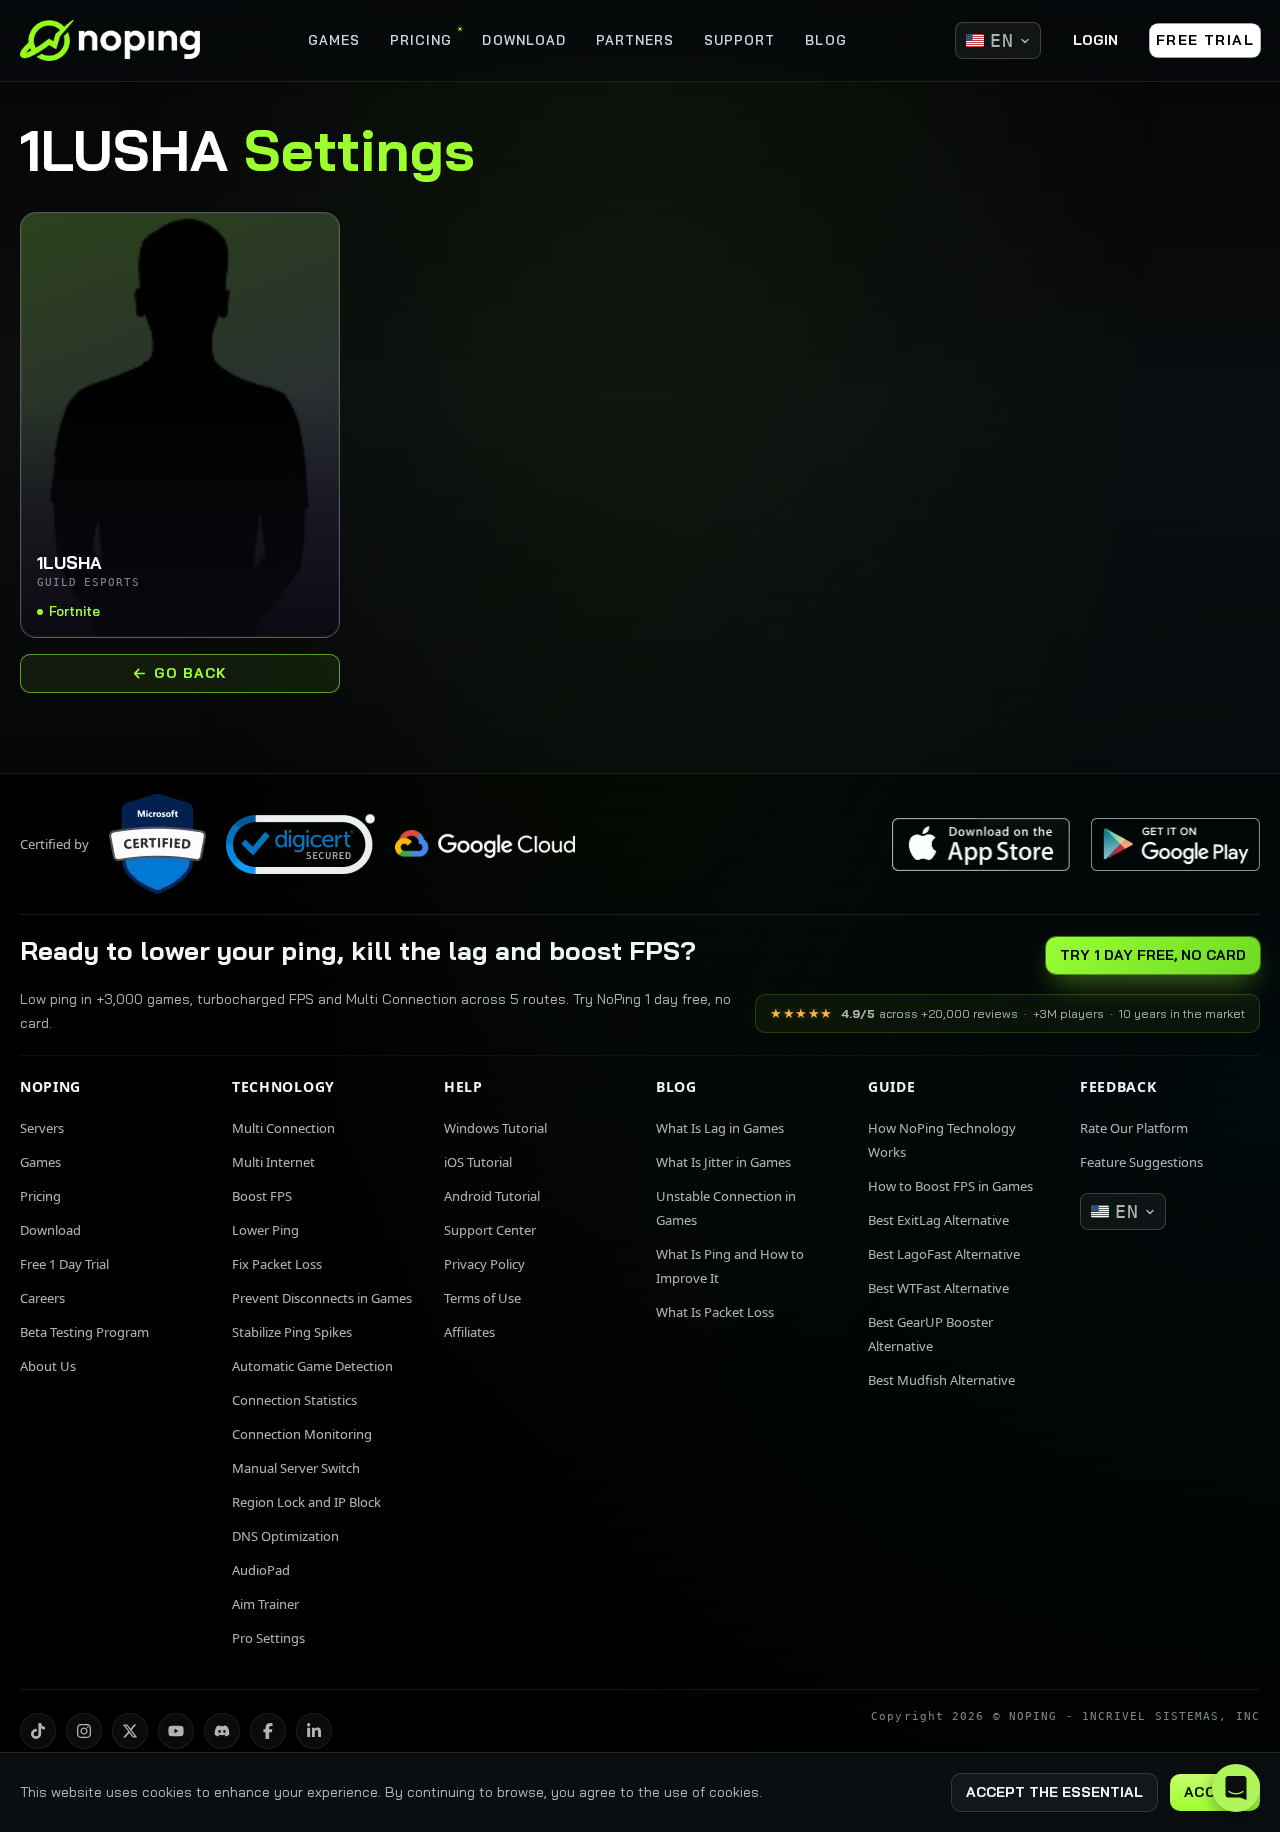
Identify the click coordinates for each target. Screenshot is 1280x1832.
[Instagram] (84, 1731)
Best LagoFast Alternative (944, 1254)
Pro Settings (268, 1638)
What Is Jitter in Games (723, 1162)
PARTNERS (635, 40)
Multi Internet (273, 1162)
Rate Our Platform (1134, 1128)
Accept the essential (1054, 1792)
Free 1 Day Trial (64, 1264)
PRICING (421, 40)
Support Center (490, 1230)
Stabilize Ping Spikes (292, 1332)
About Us (48, 1366)
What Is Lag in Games (720, 1128)
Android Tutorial (492, 1196)
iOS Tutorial (478, 1162)
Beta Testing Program (84, 1332)
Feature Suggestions (1141, 1162)
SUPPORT (739, 40)
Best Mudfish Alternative (941, 1380)
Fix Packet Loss (277, 1264)
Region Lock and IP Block (306, 1502)
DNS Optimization (285, 1536)
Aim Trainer (265, 1604)
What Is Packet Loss (715, 1312)
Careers (42, 1298)
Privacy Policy (484, 1264)
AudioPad (261, 1570)
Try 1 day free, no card (1153, 955)
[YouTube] (176, 1731)
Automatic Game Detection (312, 1366)
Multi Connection (283, 1128)
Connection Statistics (294, 1400)
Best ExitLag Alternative (938, 1220)
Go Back (191, 673)
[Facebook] (268, 1731)
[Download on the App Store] (981, 844)
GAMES (334, 40)
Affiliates (469, 1332)
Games (40, 1162)
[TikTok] (38, 1731)
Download (50, 1230)
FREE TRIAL (1205, 40)
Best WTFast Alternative (938, 1288)
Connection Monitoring (302, 1434)
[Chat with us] (1236, 1788)
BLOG (825, 40)
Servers (42, 1128)
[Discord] (222, 1731)
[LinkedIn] (314, 1731)
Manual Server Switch (296, 1468)
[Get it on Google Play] (1175, 844)
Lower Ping (265, 1230)
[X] (130, 1731)
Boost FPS (262, 1196)
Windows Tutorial (495, 1128)
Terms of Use (482, 1298)
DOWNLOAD (523, 40)
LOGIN (1095, 40)
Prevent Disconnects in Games (322, 1298)
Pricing (40, 1196)
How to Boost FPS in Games (950, 1186)
